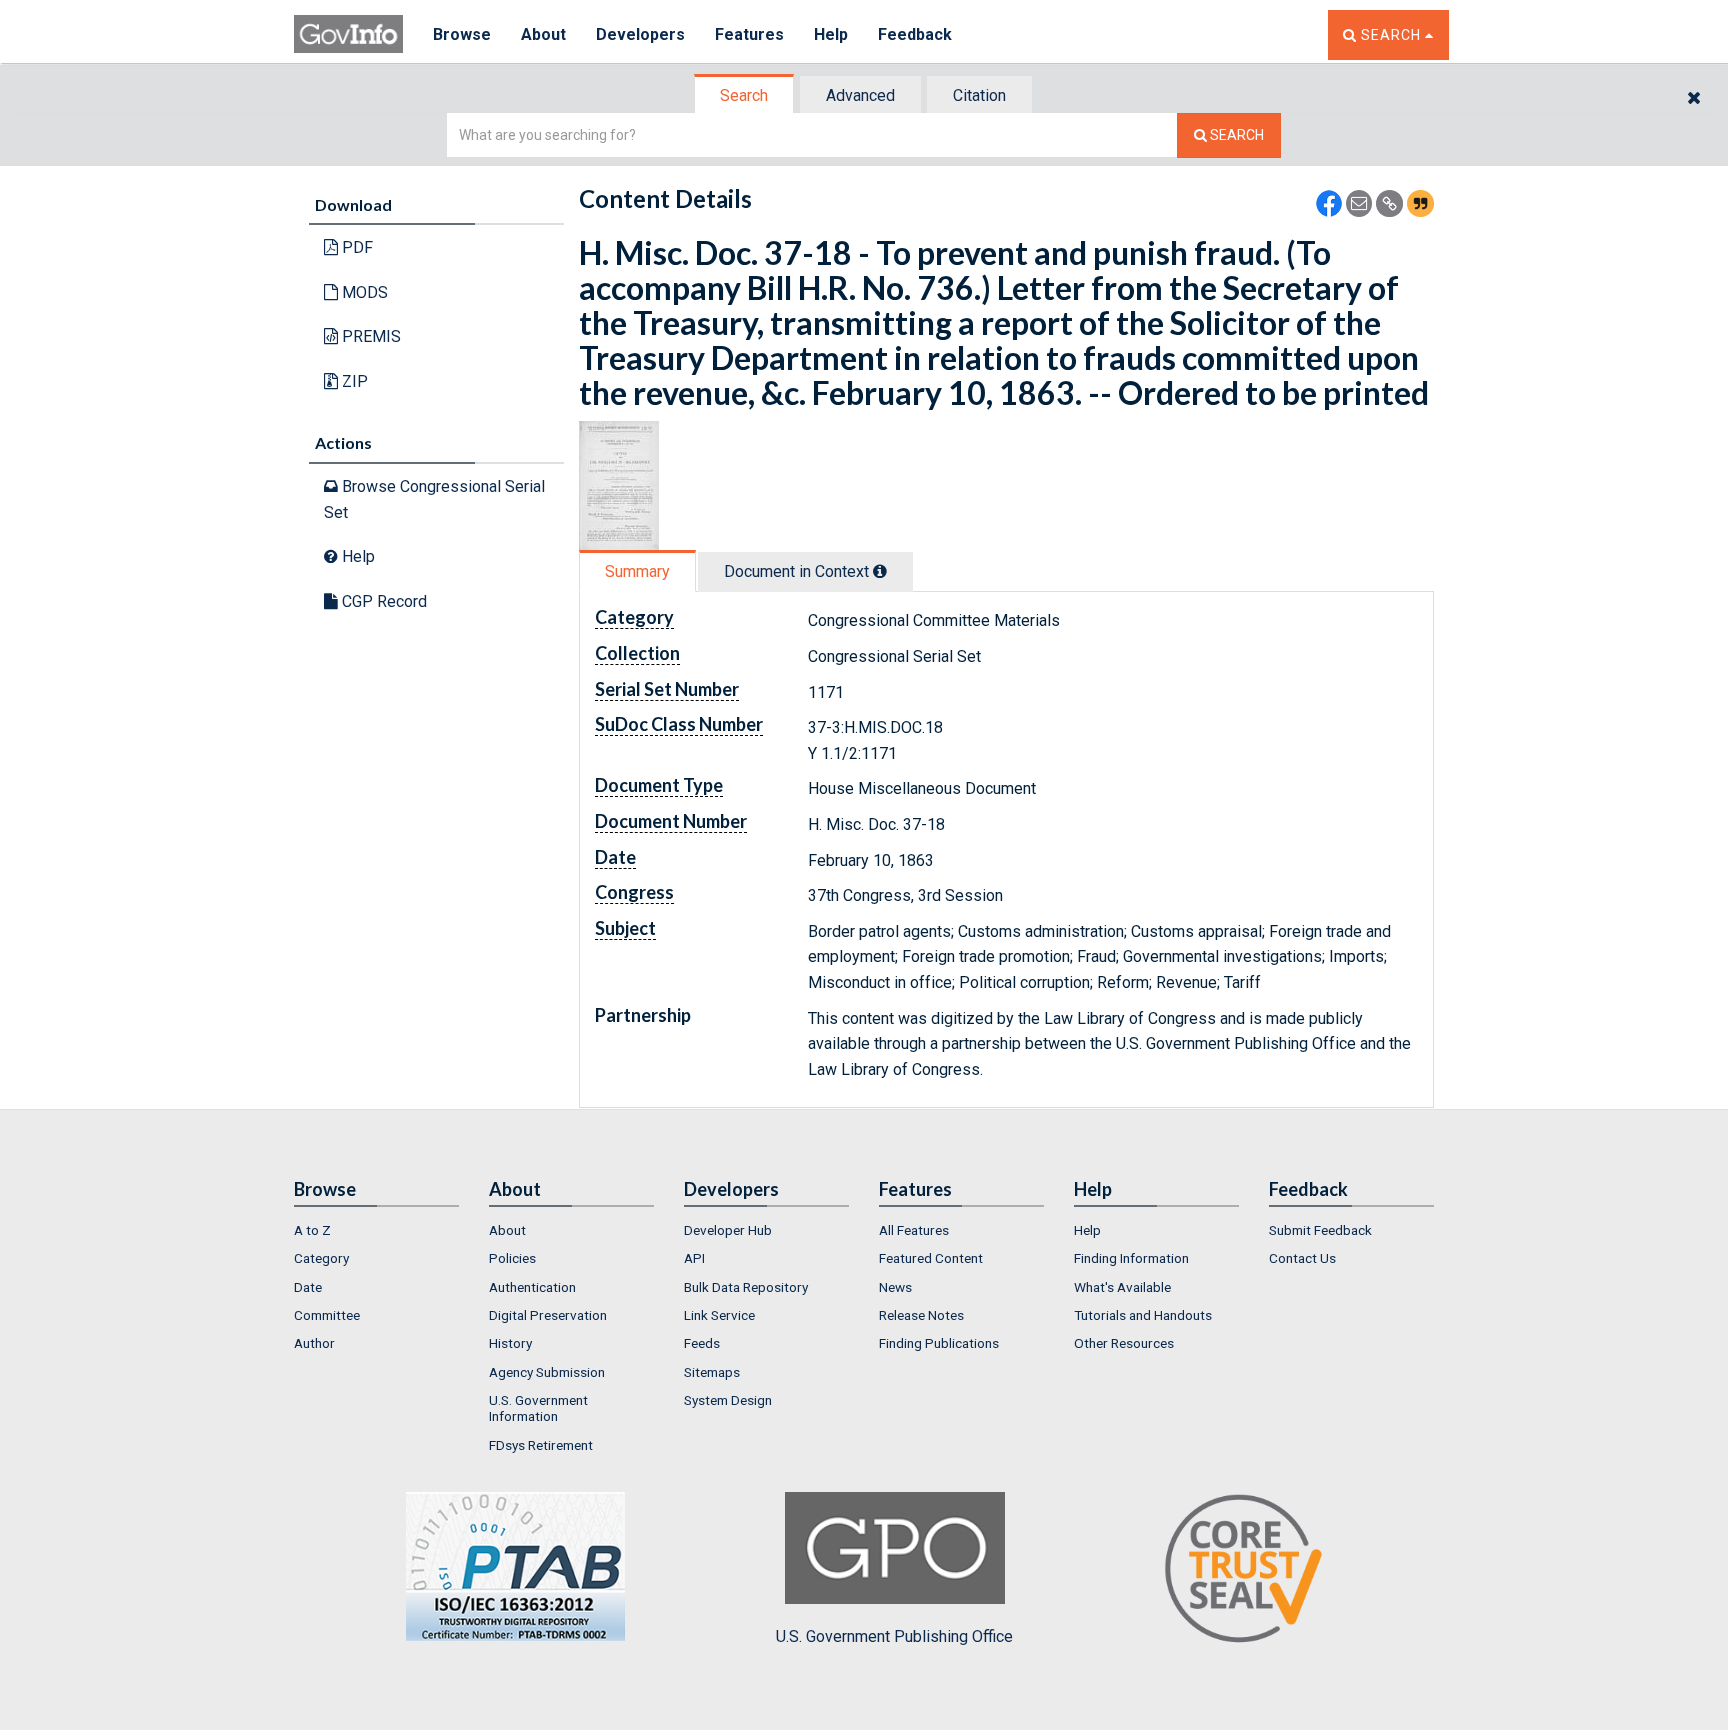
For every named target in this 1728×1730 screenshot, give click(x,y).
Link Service (719, 1315)
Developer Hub (728, 1230)
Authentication (532, 1287)
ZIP (353, 381)
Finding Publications (939, 1343)
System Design (728, 1400)
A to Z (312, 1230)
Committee (327, 1315)
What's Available (1122, 1287)
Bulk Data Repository (746, 1287)
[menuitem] (376, 1230)
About (543, 34)
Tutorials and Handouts (1143, 1315)
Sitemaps (712, 1372)
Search (744, 95)
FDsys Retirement (541, 1445)
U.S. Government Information (538, 1408)
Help (831, 34)
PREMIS (369, 336)
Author (314, 1343)
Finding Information (1131, 1258)
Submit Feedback (1320, 1230)
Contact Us (1302, 1258)
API (694, 1258)
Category (321, 1258)
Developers (640, 34)
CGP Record (382, 601)
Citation (979, 95)
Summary (637, 571)
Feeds (702, 1343)
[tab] (745, 95)
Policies (512, 1258)
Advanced (860, 95)
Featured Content (931, 1258)
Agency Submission (547, 1372)
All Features (914, 1230)
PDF (355, 247)
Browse (462, 34)
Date (308, 1287)
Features (749, 34)
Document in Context (798, 571)
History (510, 1343)
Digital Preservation (548, 1315)
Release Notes (921, 1315)
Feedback (915, 34)
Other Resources (1124, 1343)
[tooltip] (880, 571)
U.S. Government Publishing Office (894, 1636)
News (895, 1287)
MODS (363, 292)
